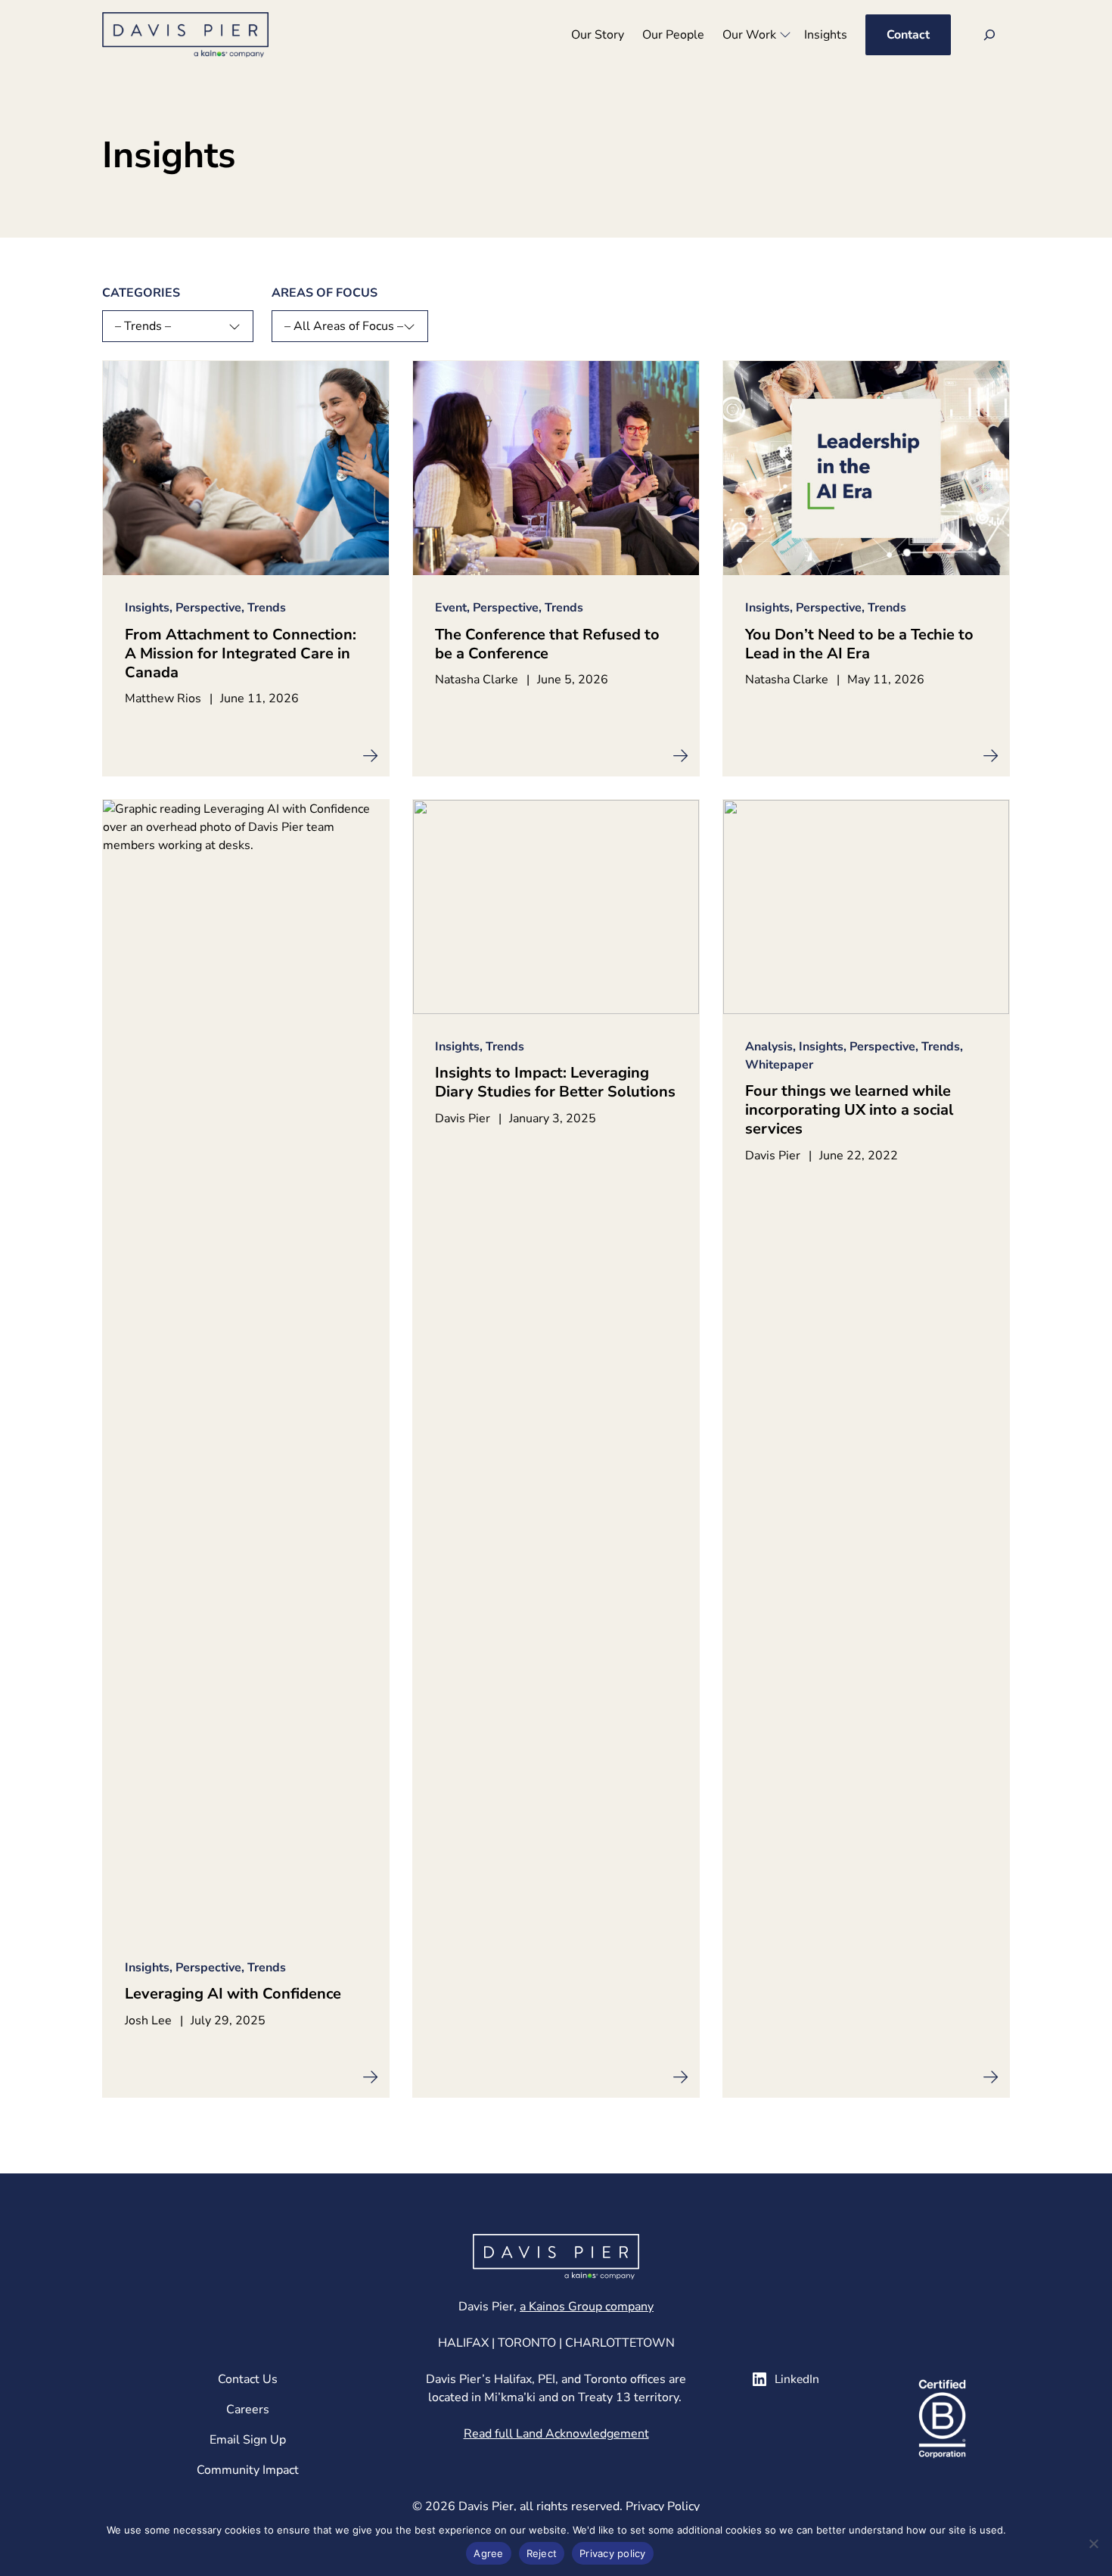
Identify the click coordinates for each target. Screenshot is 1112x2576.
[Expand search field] (989, 35)
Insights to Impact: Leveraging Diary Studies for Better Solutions (555, 1082)
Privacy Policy (663, 2506)
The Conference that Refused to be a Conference (547, 644)
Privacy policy (613, 2553)
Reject (542, 2553)
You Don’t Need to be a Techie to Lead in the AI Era (859, 644)
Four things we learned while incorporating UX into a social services (849, 1110)
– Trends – (143, 326)
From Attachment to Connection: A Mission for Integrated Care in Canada (241, 653)
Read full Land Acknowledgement (556, 2434)
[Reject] (1093, 2543)
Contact (908, 35)
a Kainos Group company (587, 2307)
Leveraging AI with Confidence (233, 1994)
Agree (488, 2553)
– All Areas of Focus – (344, 326)
